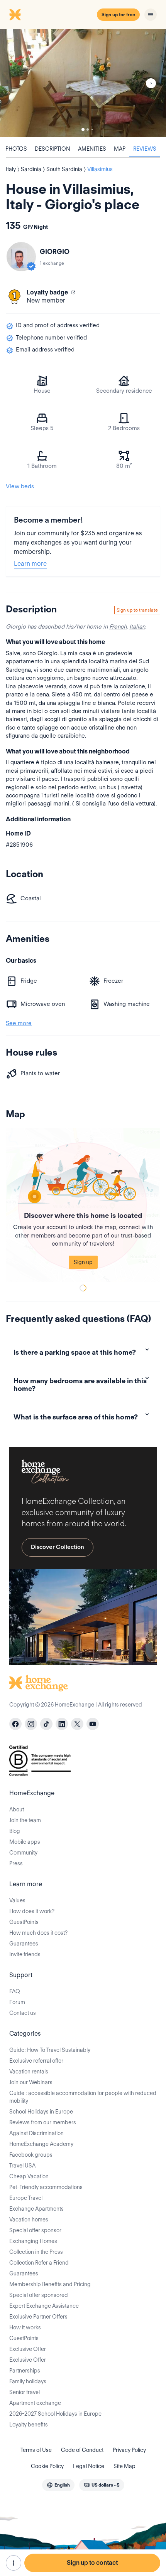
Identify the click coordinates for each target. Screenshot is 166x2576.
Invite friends (25, 1954)
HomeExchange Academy (41, 2144)
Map (120, 149)
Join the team (25, 1820)
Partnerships (25, 2371)
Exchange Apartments (36, 2209)
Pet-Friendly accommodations (46, 2187)
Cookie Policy (47, 2466)
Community (23, 1853)
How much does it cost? (38, 1933)
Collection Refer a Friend (39, 2263)
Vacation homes (29, 2220)
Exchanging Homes (33, 2241)
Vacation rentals (29, 2072)
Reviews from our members (43, 2122)
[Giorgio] (21, 257)
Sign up (83, 1262)
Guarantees (24, 1944)
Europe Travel (26, 2198)
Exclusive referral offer (36, 2061)
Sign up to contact (92, 2563)
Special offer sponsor (35, 2230)
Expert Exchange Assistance (44, 2306)
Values (17, 1900)
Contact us (23, 2013)
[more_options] (14, 2563)
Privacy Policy (129, 2450)
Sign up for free (118, 14)
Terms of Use (36, 2450)
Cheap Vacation (29, 2176)
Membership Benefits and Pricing (50, 2284)
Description (53, 149)
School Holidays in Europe (41, 2112)
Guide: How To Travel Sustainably (50, 2050)
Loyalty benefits (29, 2425)
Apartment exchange (35, 2403)
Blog (15, 1831)
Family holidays (28, 2381)
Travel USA (22, 2166)
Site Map (124, 2466)
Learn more (30, 564)
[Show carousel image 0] (83, 83)
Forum (17, 2002)
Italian (137, 627)
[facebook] (15, 1724)
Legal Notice (89, 2466)
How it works (25, 2327)
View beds (20, 486)
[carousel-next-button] (151, 83)
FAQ (15, 1991)
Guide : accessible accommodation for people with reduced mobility (83, 2097)
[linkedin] (62, 1724)
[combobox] (58, 2485)
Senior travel (25, 2392)
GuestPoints (24, 1922)
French (118, 627)
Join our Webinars (31, 2082)
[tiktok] (46, 1724)
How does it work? (32, 1911)
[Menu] (151, 15)
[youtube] (93, 1724)
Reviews (145, 149)
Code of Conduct (82, 2450)
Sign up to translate (137, 610)
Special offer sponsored (39, 2295)
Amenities (92, 149)
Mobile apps (25, 1842)
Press (16, 1863)
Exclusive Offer (28, 2349)
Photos (16, 149)
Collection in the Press (36, 2252)
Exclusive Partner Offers (38, 2317)
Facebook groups (31, 2155)
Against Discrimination (36, 2133)
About (17, 1809)
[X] (77, 1724)
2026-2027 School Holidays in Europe (55, 2414)
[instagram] (31, 1724)
